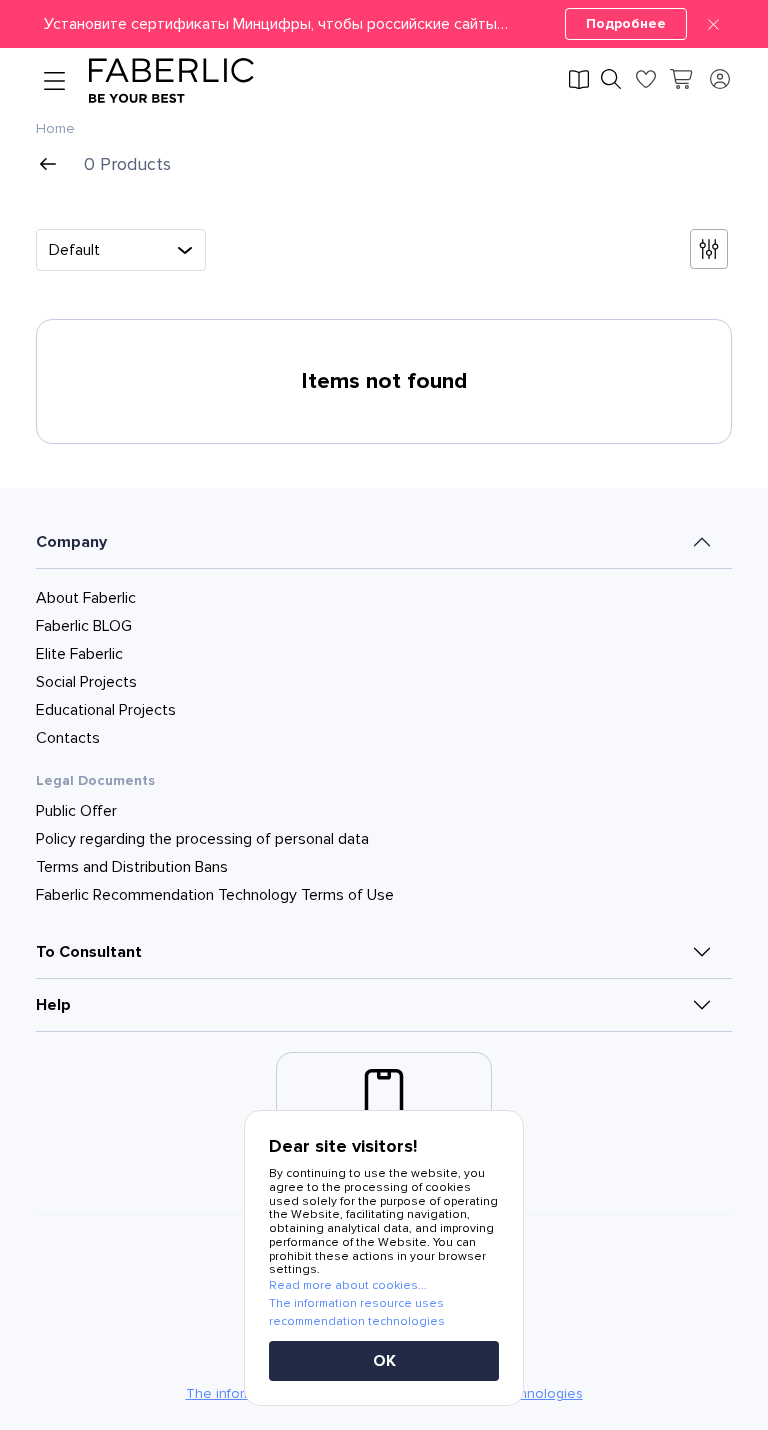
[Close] (713, 24)
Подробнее (626, 23)
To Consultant (89, 952)
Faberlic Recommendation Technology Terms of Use (215, 895)
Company (71, 542)
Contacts (68, 738)
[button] (384, 24)
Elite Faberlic (79, 654)
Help (53, 1005)
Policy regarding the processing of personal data (202, 839)
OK (384, 1361)
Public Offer (76, 811)
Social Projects (86, 682)
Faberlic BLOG (84, 626)
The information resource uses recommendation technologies (357, 1312)
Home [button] (55, 129)
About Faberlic (86, 598)
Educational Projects (106, 710)
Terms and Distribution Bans (132, 867)
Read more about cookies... (348, 1285)
